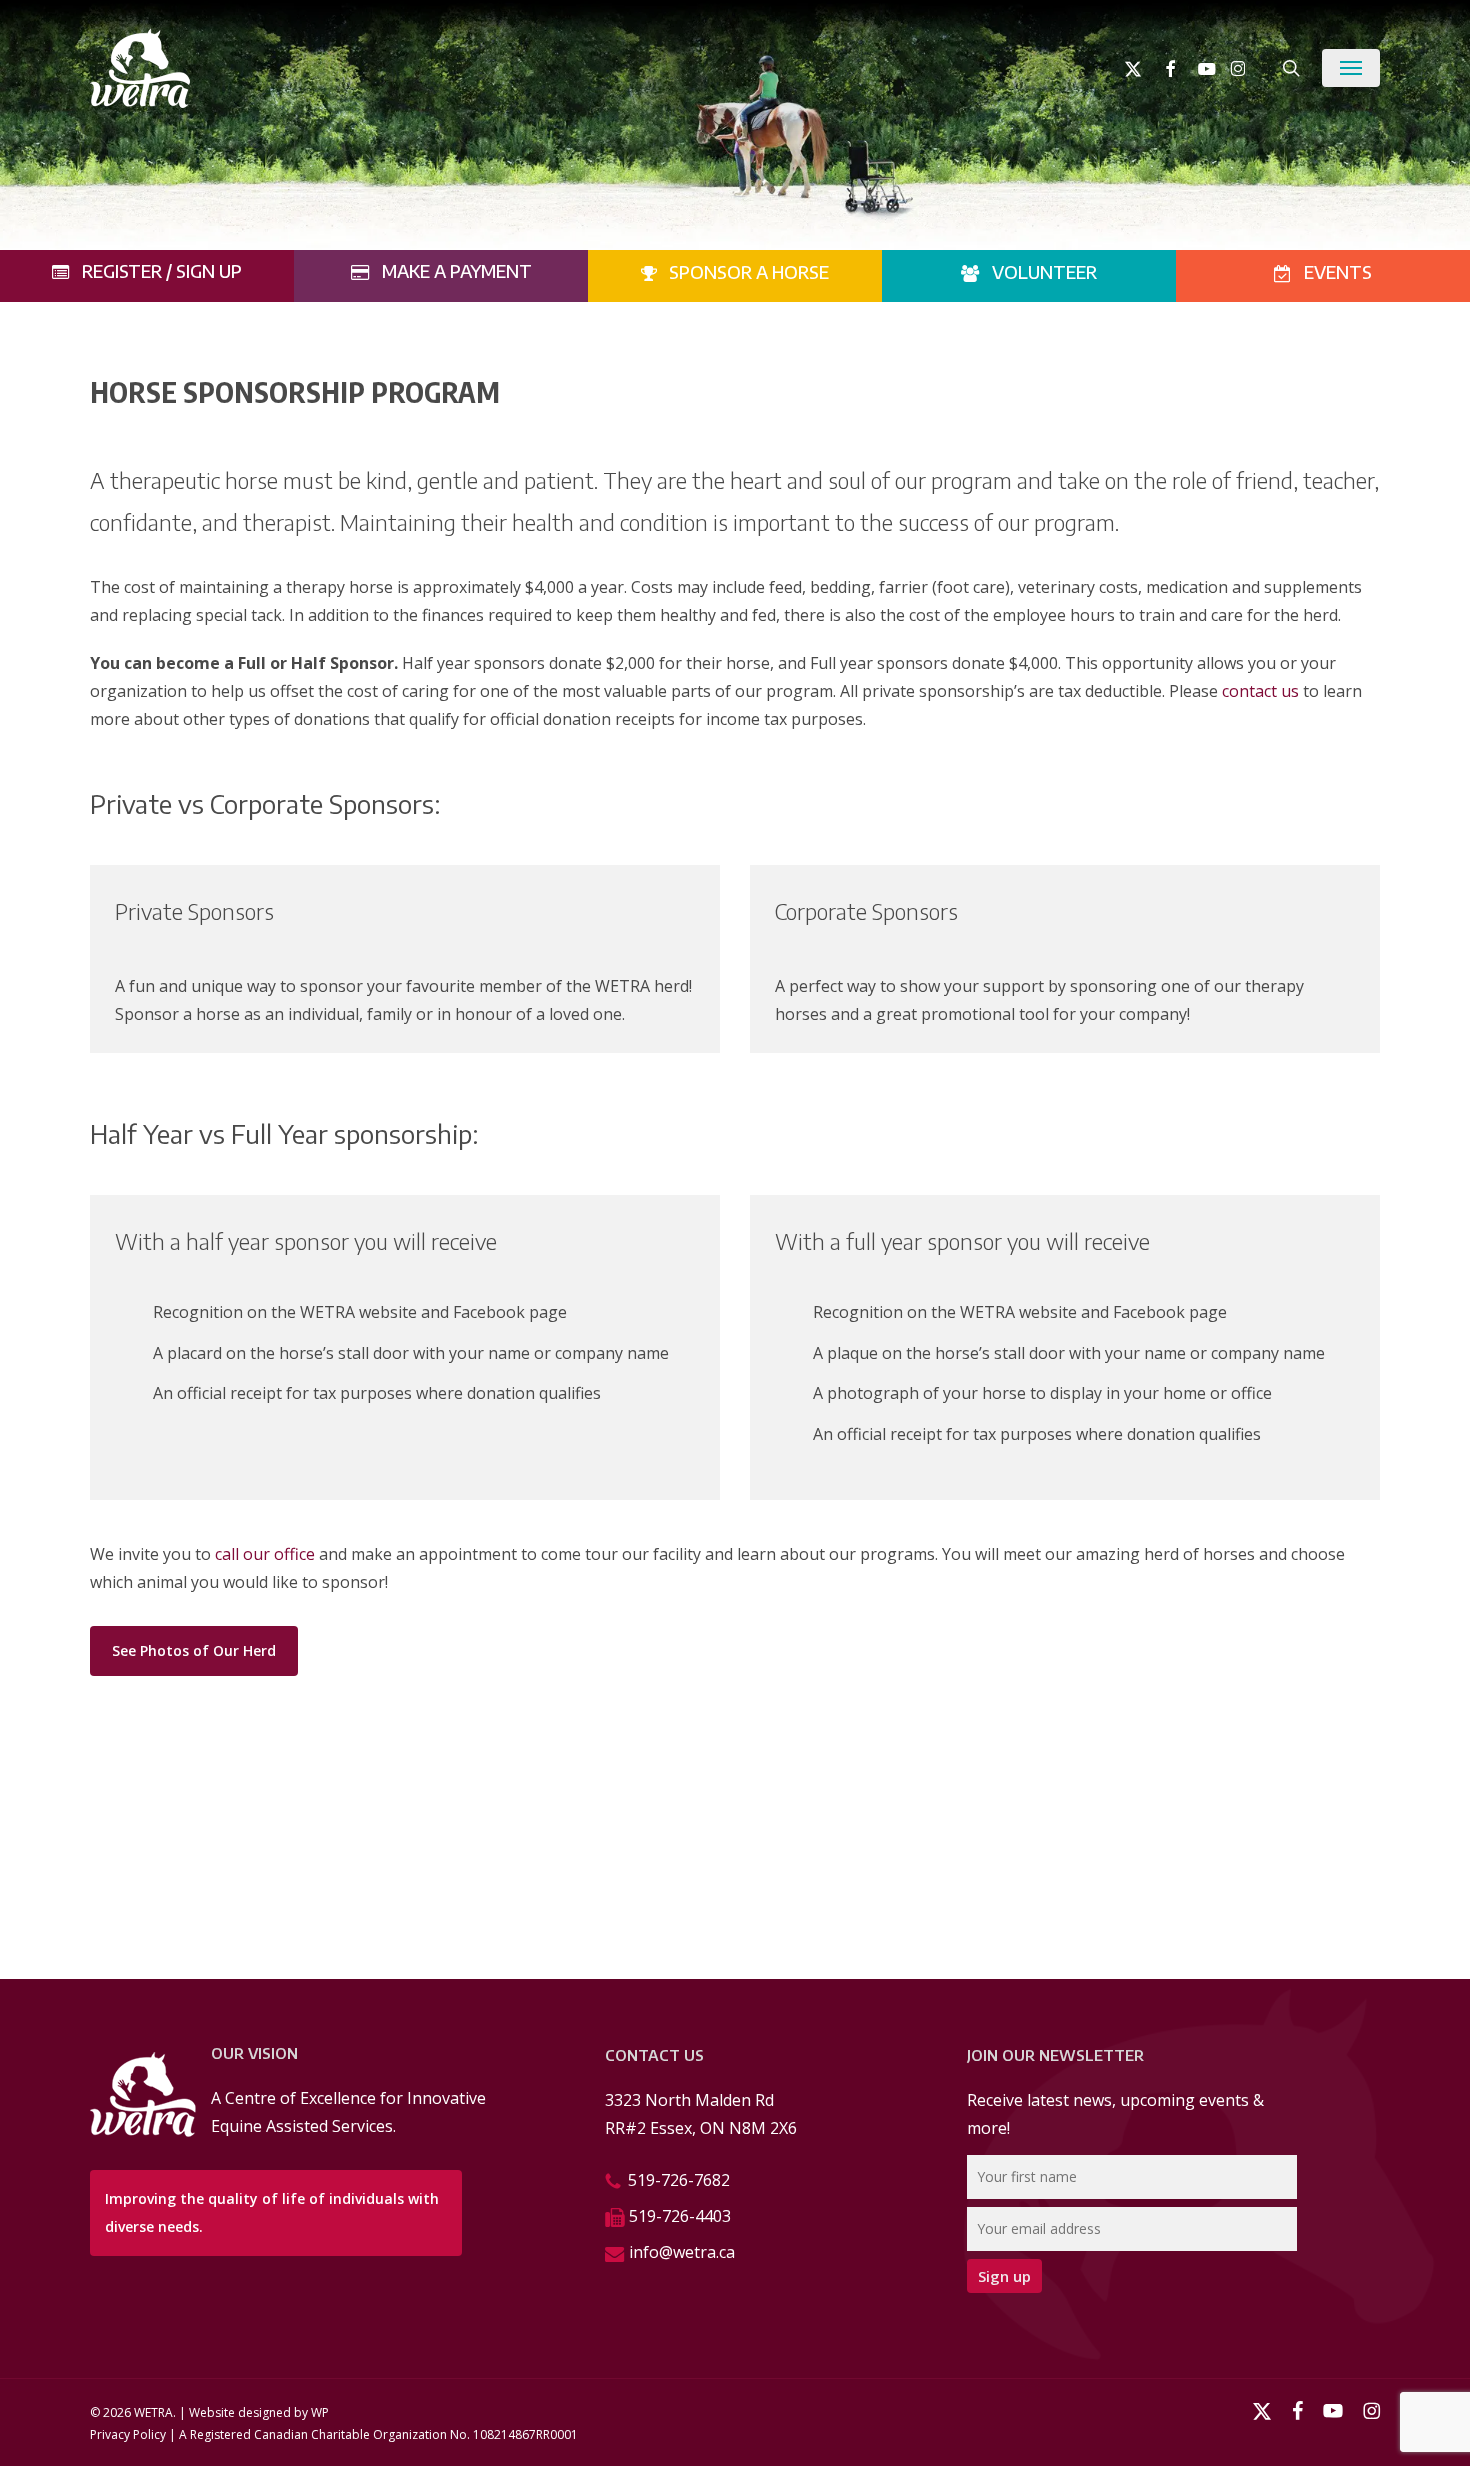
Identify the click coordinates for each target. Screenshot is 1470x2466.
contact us (1260, 691)
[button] (1351, 68)
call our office (265, 1554)
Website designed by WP (259, 2412)
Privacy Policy (128, 2434)
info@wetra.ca (682, 2252)
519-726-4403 (680, 2216)
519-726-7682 (679, 2180)
